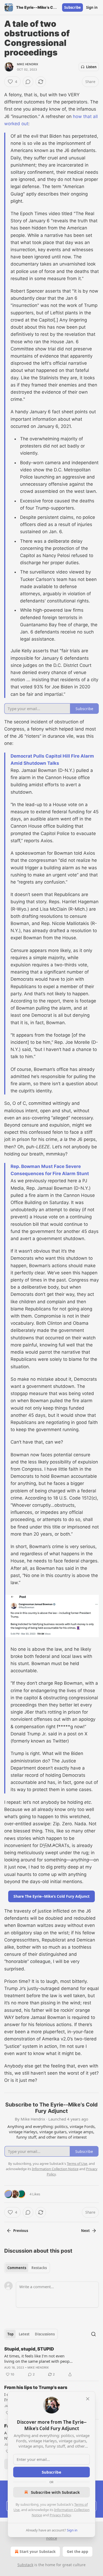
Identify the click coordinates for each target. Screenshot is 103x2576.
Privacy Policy (60, 2515)
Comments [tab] (17, 2268)
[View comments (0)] (28, 82)
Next (85, 2231)
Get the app (78, 2551)
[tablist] (27, 2268)
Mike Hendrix (27, 64)
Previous (21, 2231)
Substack (25, 2565)
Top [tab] (10, 2334)
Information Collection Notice (55, 2169)
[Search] (93, 2334)
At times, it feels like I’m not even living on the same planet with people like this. (38, 2358)
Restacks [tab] (39, 2268)
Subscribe (72, 7)
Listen (91, 67)
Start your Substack (38, 2551)
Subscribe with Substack (55, 2492)
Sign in (92, 7)
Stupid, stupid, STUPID (29, 2349)
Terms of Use (77, 2164)
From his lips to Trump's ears (36, 2387)
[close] (88, 2399)
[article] (51, 2362)
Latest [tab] (24, 2334)
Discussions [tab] (45, 2334)
